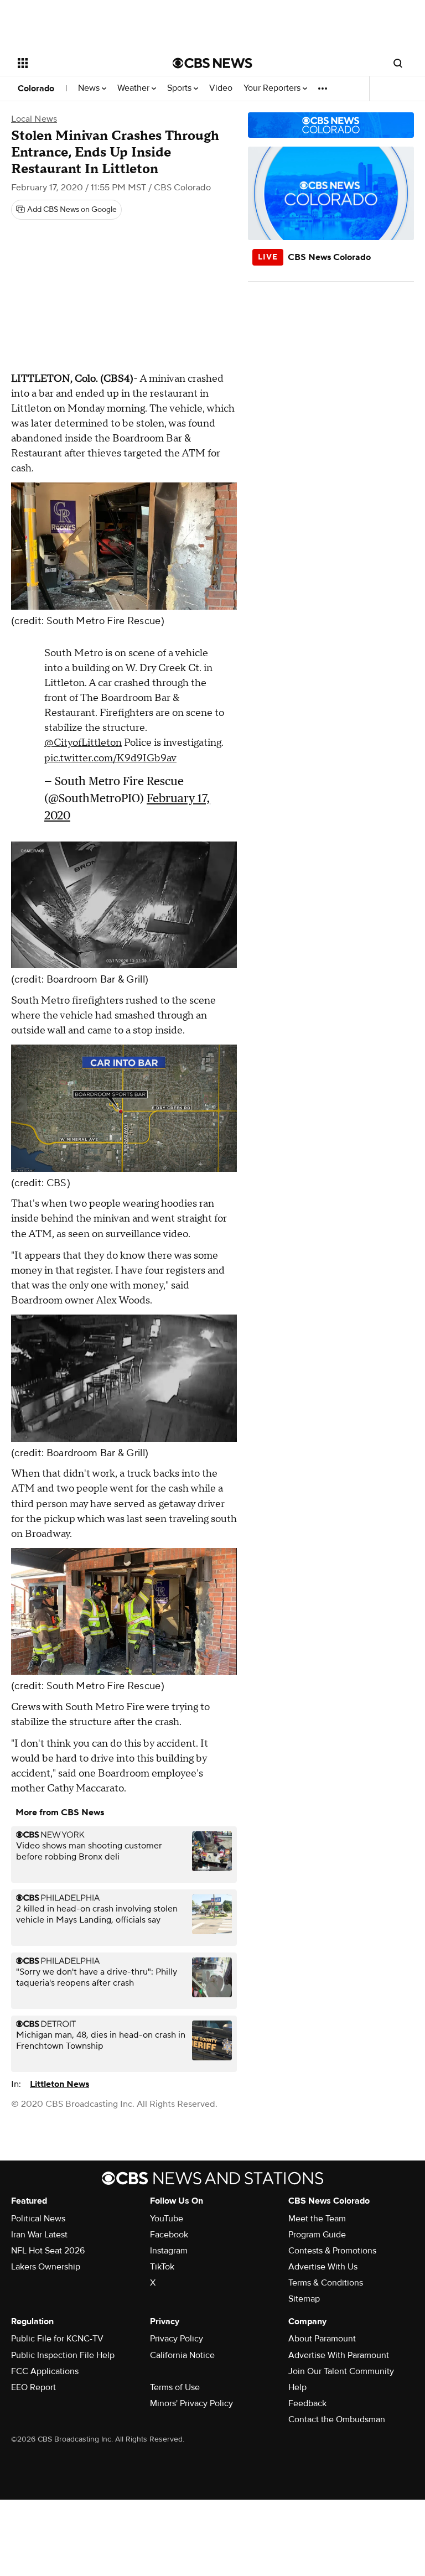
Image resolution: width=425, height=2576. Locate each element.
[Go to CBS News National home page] (212, 63)
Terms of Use (175, 2387)
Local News (34, 119)
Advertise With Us (323, 2267)
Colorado (36, 89)
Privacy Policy (177, 2339)
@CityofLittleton (83, 743)
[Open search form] (398, 63)
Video (221, 88)
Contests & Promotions (332, 2251)
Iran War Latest (39, 2235)
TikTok (162, 2267)
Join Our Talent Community (341, 2371)
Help (297, 2387)
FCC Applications (45, 2371)
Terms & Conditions (326, 2283)
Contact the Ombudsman (337, 2419)
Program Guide (317, 2235)
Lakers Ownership (46, 2267)
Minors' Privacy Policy (191, 2403)
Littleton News (59, 2084)
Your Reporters (273, 88)
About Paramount (322, 2339)
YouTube (167, 2219)
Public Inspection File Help (63, 2355)
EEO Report (33, 2387)
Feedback (307, 2403)
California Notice (182, 2355)
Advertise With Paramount (339, 2355)
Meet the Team (317, 2219)
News (90, 88)
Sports (180, 88)
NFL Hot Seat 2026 (48, 2251)
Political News (38, 2219)
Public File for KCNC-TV (57, 2339)
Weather (134, 88)
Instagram (169, 2251)
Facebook (169, 2235)
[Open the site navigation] (83, 63)
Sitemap (304, 2299)
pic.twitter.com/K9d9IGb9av (110, 758)
